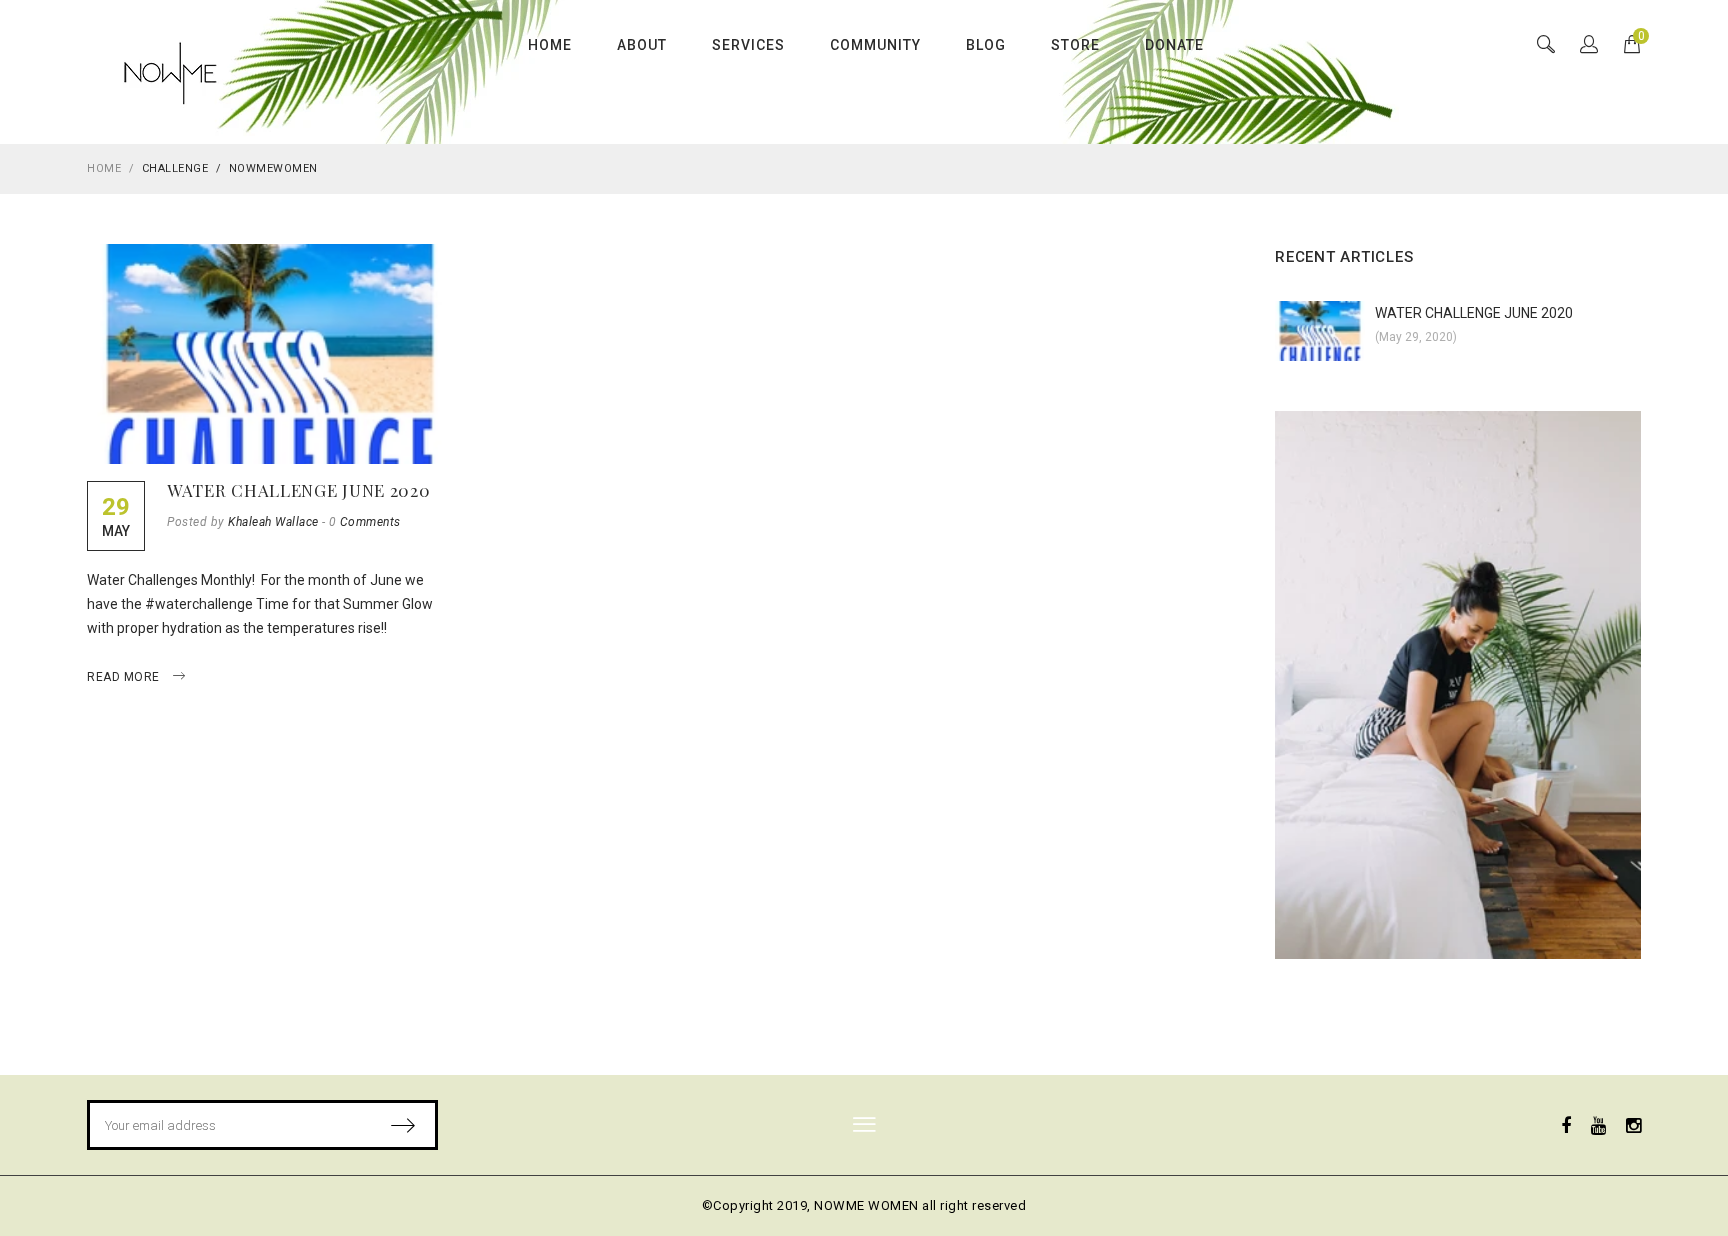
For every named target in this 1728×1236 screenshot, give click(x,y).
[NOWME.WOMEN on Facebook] (1566, 1125)
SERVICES (748, 45)
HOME (550, 45)
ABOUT (642, 45)
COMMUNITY (875, 45)
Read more (125, 677)
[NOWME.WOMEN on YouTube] (1598, 1125)
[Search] (1589, 46)
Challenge (175, 168)
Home (104, 168)
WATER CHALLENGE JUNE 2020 (299, 490)
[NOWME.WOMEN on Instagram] (1633, 1125)
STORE (1075, 45)
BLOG (986, 45)
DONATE (1174, 45)
